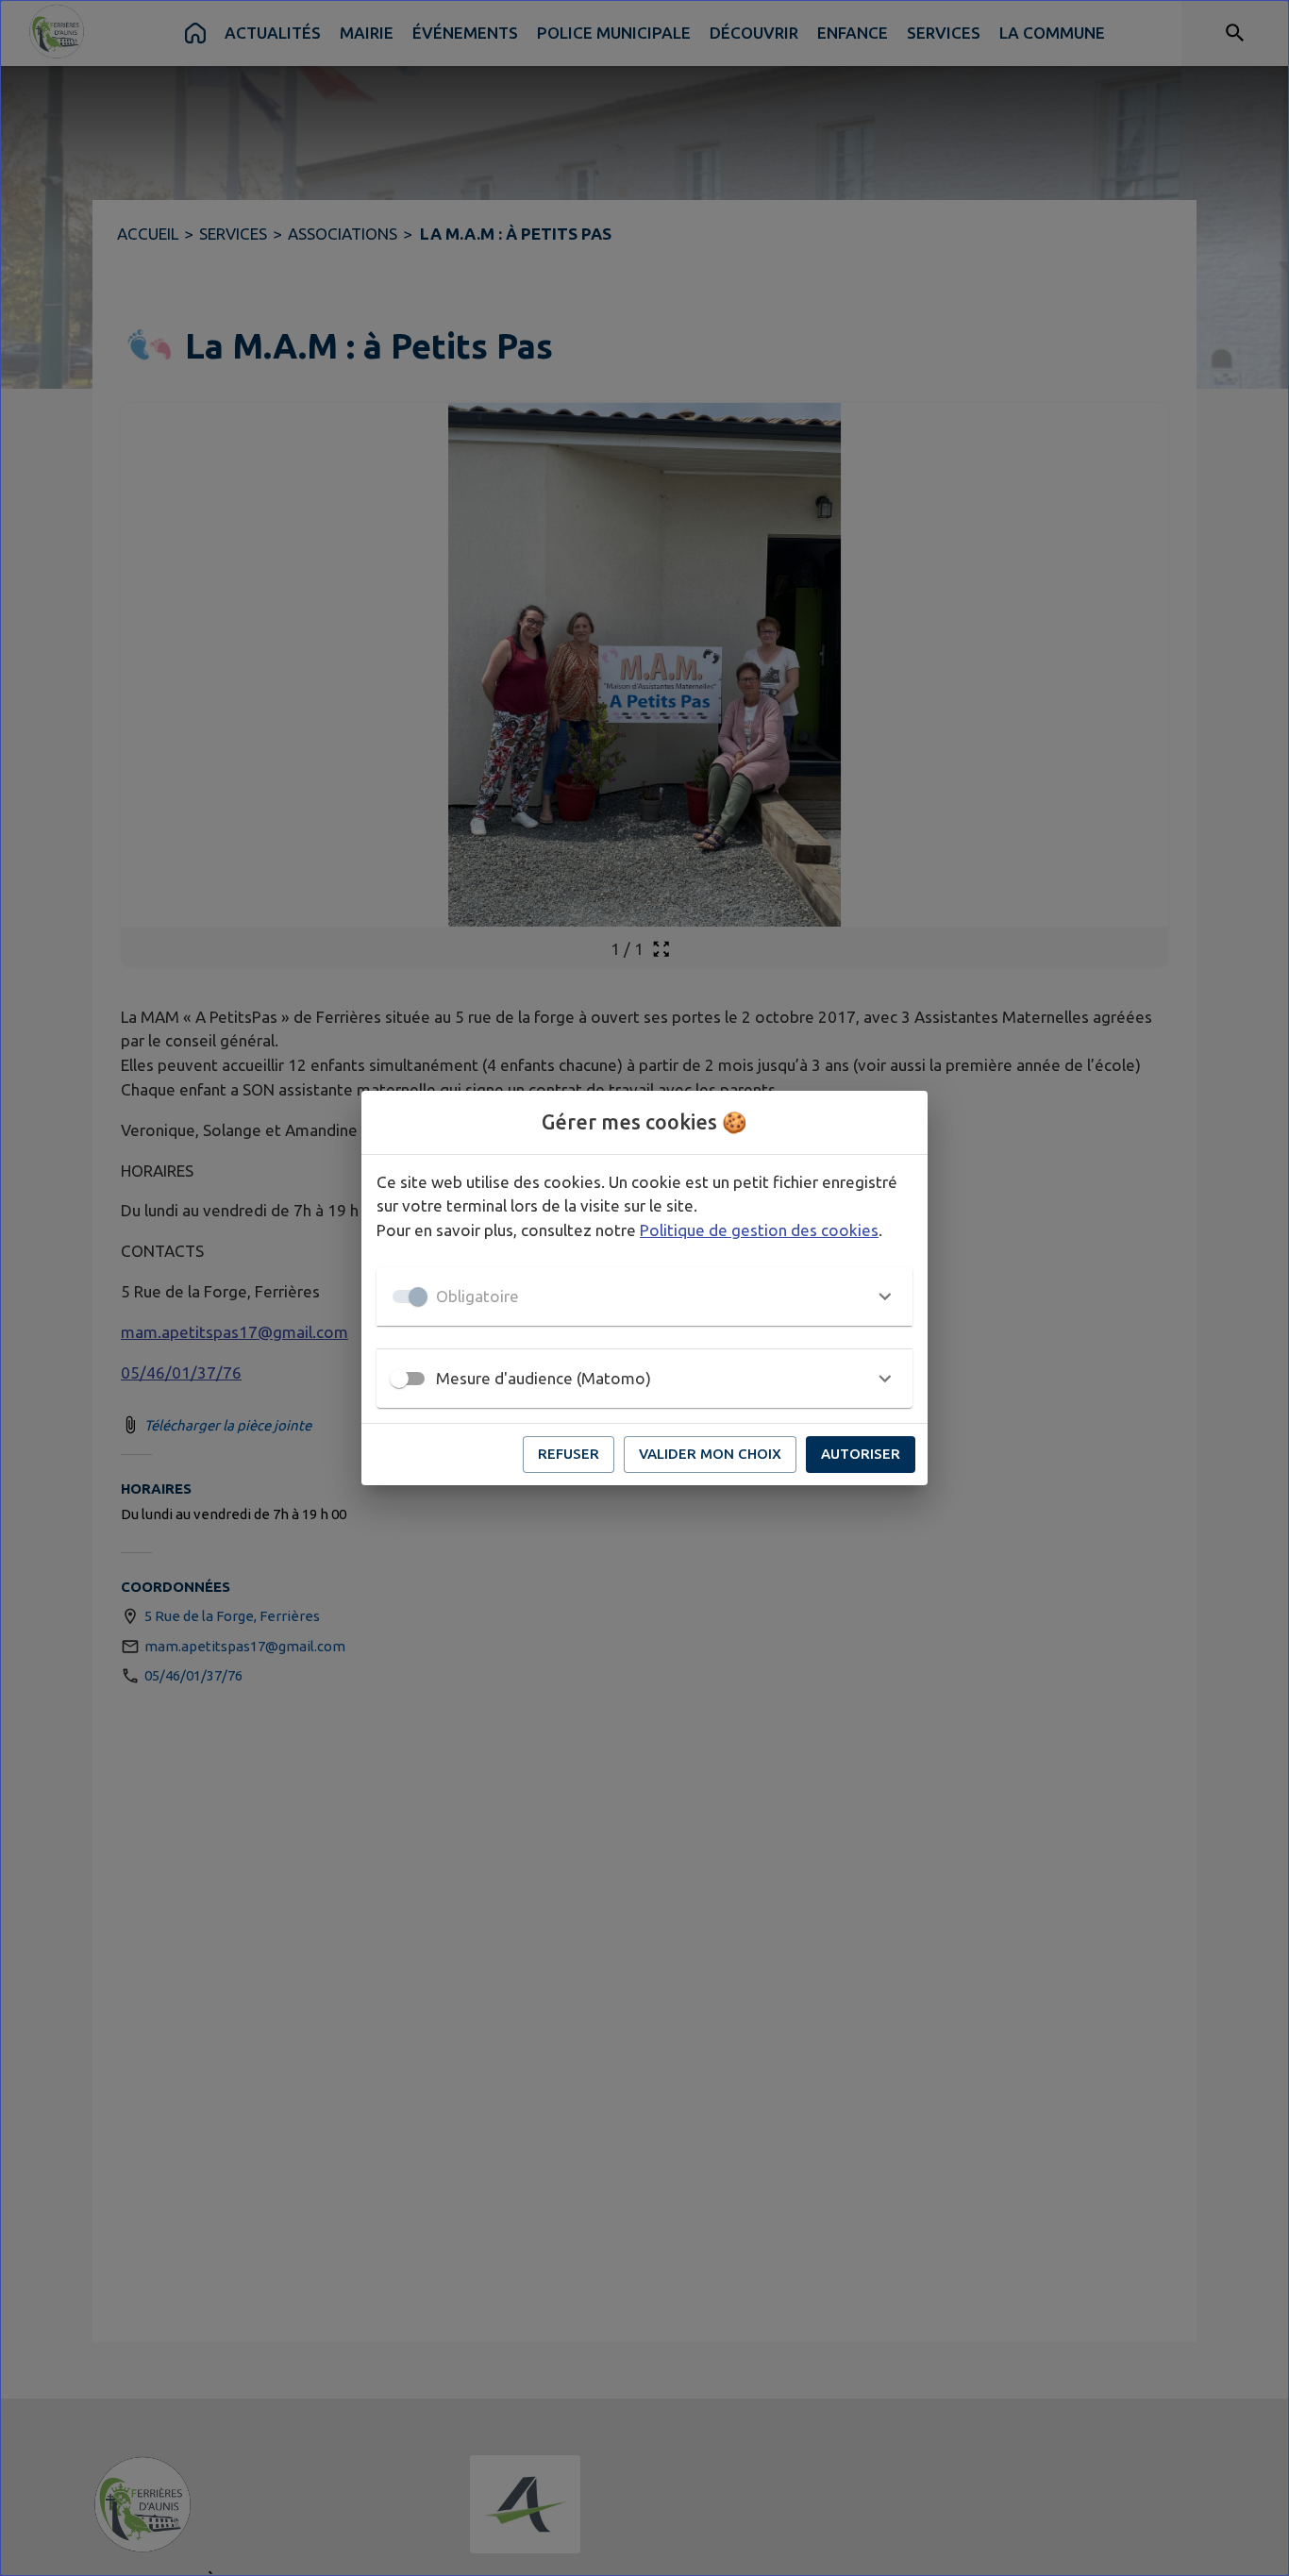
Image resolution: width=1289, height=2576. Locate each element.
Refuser (569, 1454)
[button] (644, 1296)
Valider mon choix (710, 1454)
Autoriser (861, 1454)
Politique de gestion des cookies (759, 1230)
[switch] (399, 1379)
